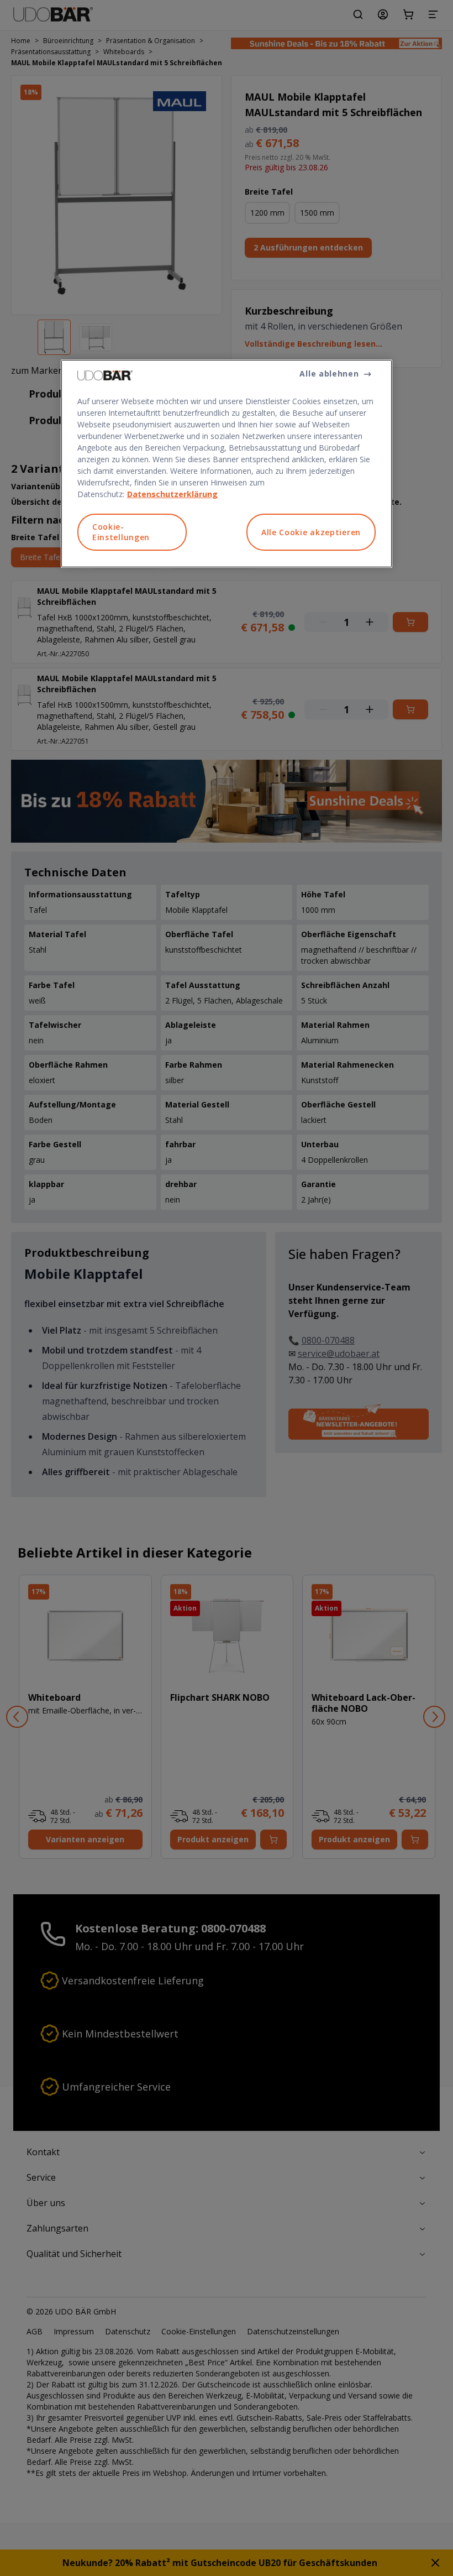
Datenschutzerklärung (172, 494)
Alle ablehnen (329, 373)
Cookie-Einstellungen (121, 532)
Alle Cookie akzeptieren (311, 532)
